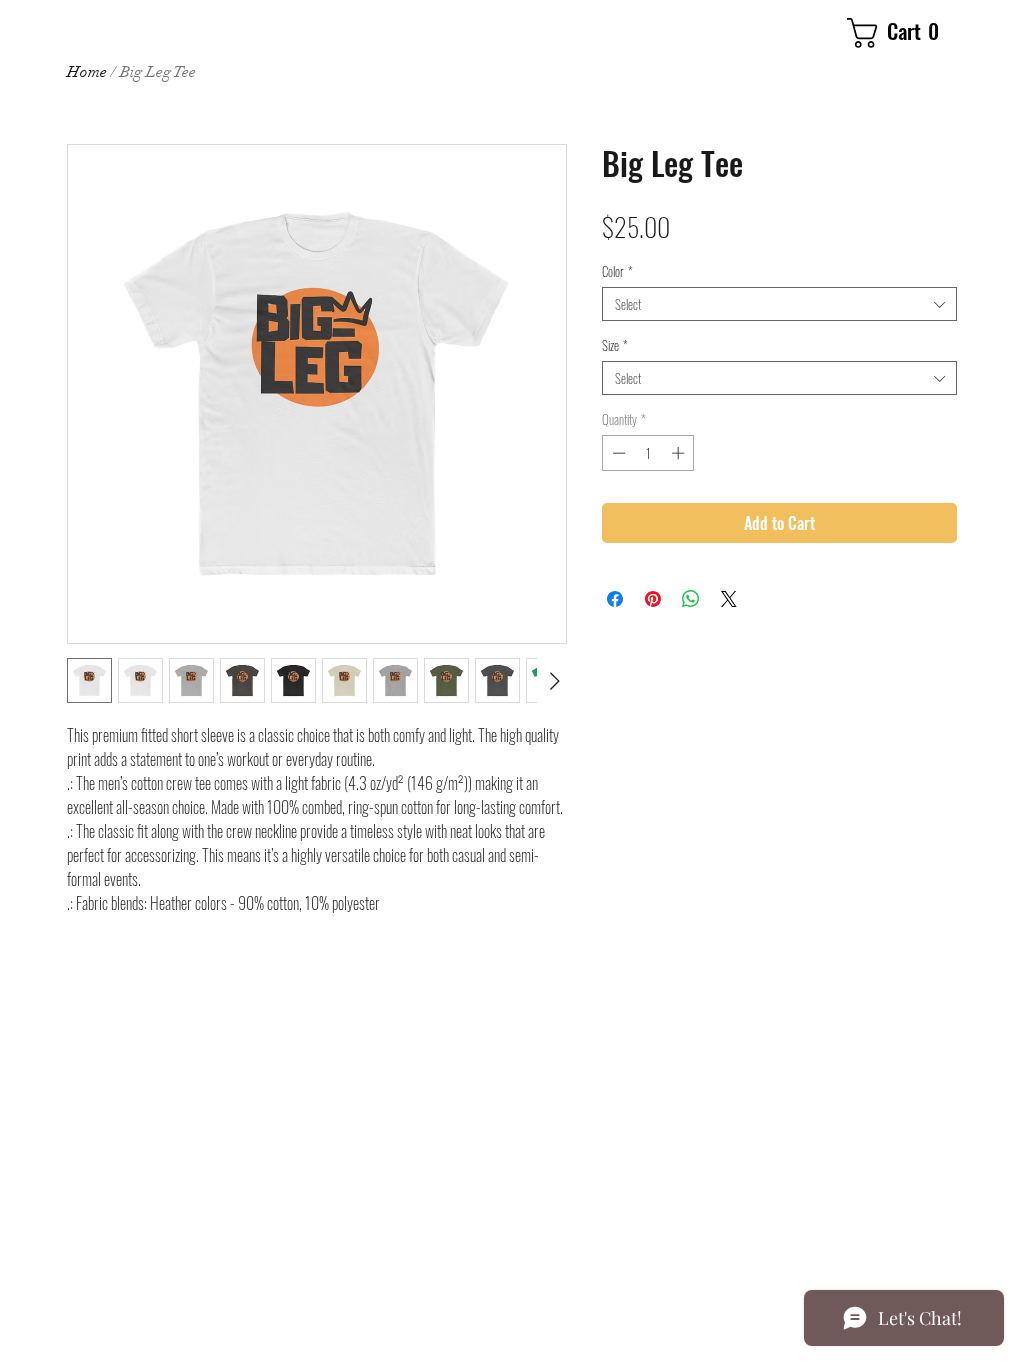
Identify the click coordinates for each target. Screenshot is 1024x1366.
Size (615, 345)
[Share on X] (729, 599)
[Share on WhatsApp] (691, 599)
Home (87, 72)
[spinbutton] (648, 453)
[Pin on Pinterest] (653, 599)
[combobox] (779, 304)
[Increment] (680, 453)
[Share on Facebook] (615, 599)
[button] (901, 33)
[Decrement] (617, 453)
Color (617, 271)
